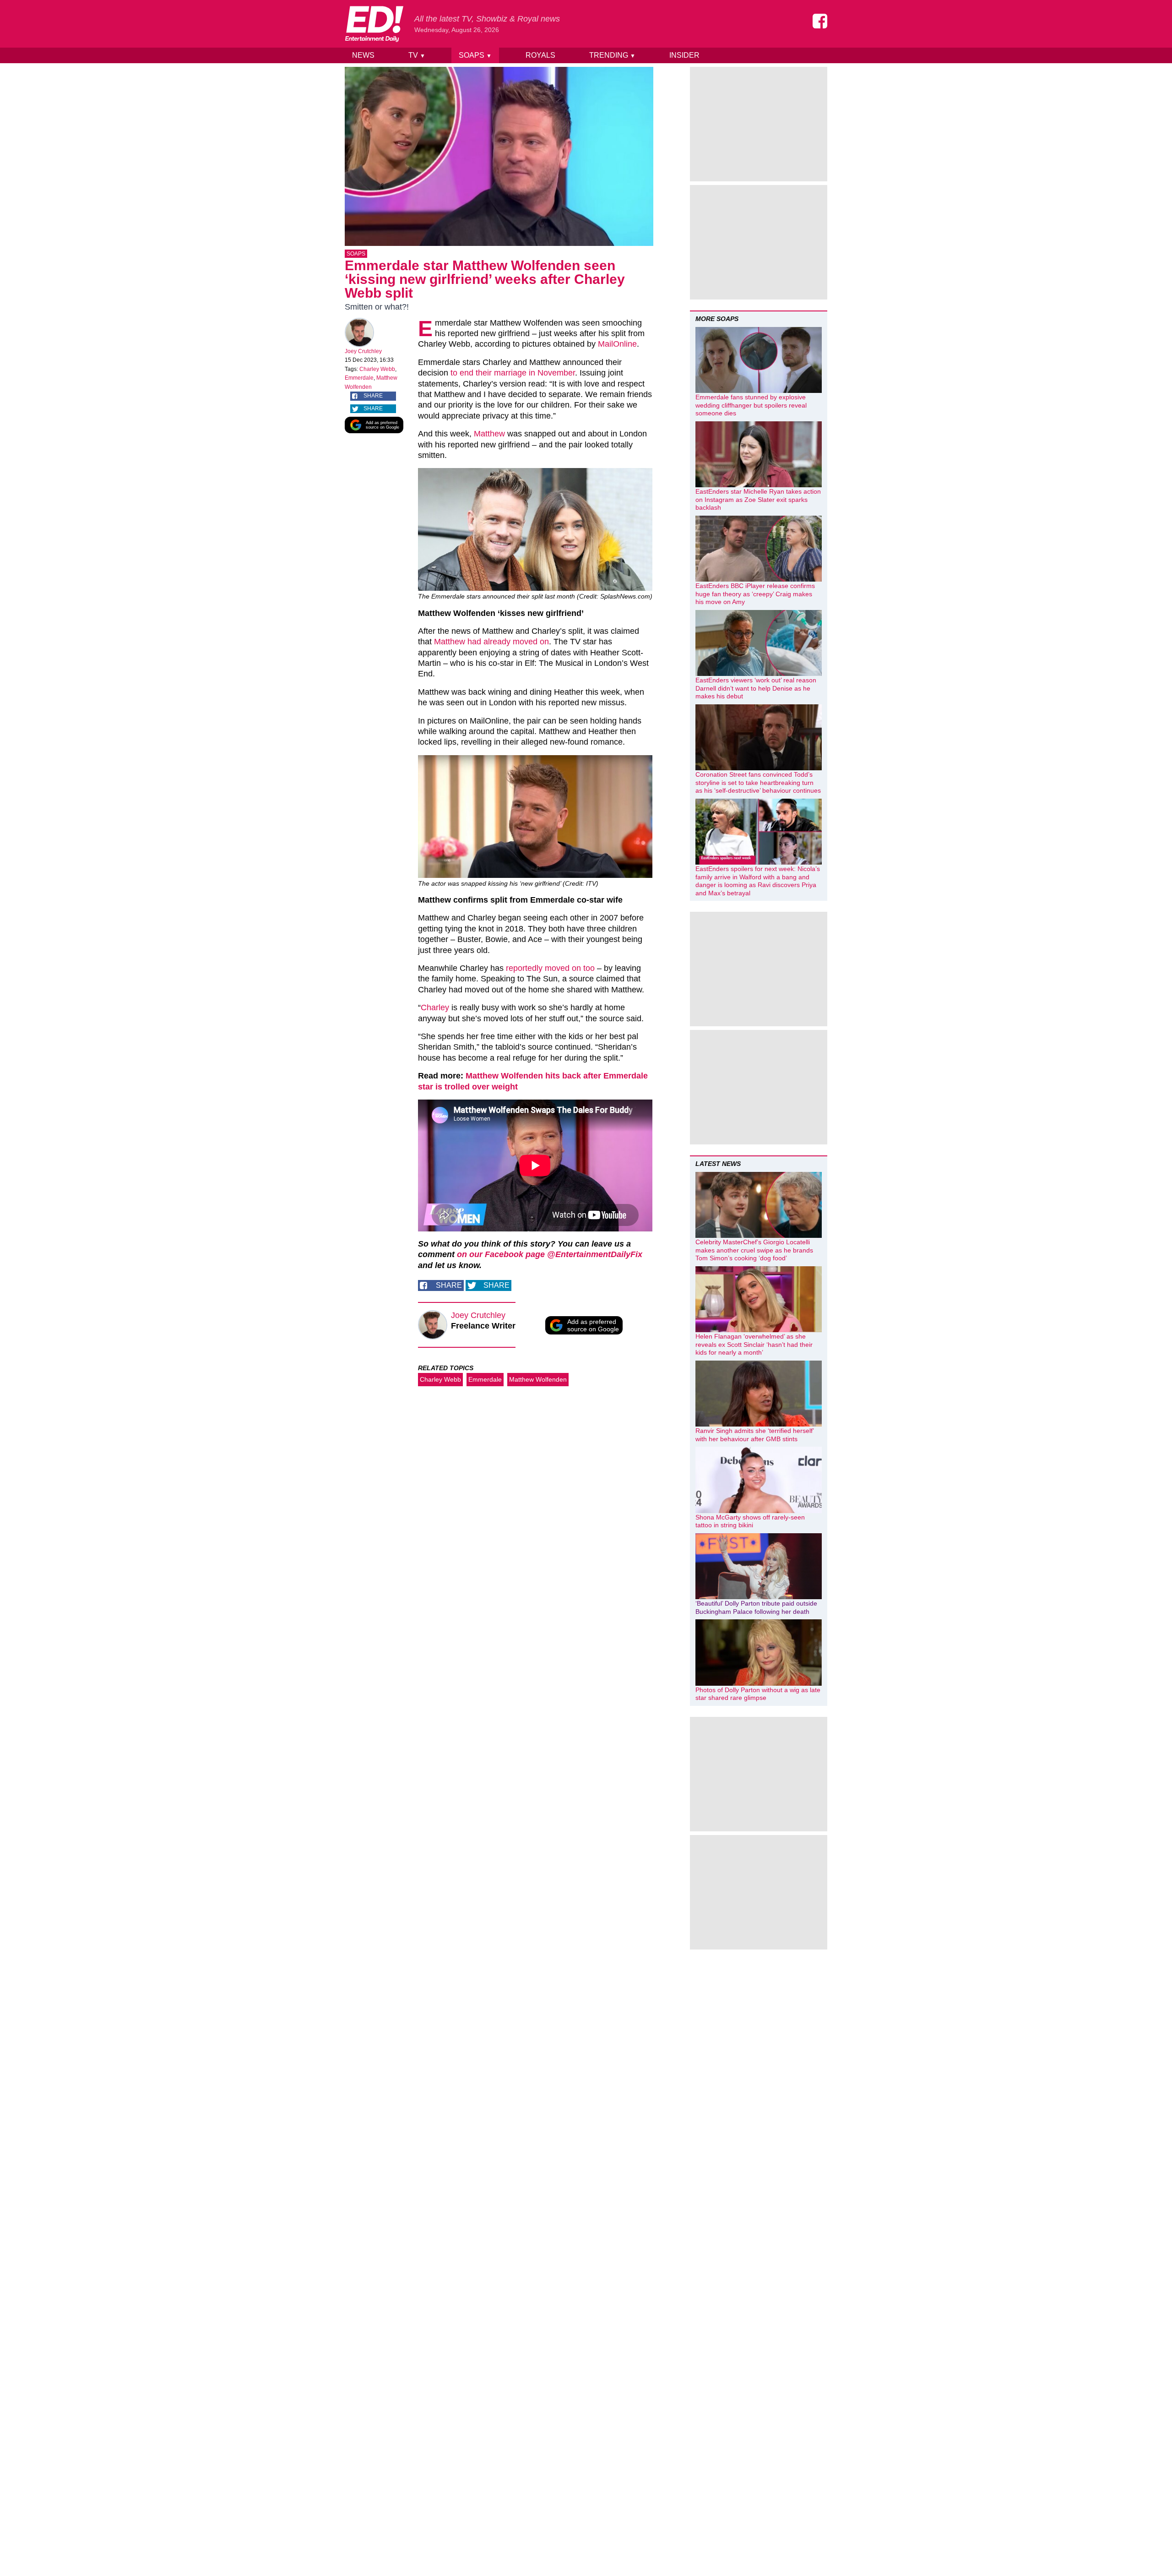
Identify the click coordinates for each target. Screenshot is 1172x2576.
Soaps (475, 55)
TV (417, 55)
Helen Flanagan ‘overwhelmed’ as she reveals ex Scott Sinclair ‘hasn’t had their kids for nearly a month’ (754, 1344)
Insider (684, 55)
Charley (435, 1008)
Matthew (489, 434)
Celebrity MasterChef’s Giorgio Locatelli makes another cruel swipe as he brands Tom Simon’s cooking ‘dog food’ (754, 1250)
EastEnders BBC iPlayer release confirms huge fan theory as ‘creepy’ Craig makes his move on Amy (755, 594)
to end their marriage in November (513, 373)
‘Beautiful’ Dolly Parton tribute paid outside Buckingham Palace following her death (756, 1607)
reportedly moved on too (550, 968)
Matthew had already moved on (491, 642)
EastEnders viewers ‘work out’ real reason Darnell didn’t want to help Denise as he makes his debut (756, 688)
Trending (612, 55)
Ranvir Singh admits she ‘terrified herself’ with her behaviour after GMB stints (754, 1435)
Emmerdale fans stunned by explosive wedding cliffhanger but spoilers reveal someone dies (751, 405)
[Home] (374, 24)
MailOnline (617, 344)
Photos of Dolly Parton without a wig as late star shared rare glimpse (758, 1694)
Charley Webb (377, 369)
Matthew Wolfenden (538, 1379)
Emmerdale (359, 378)
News (363, 55)
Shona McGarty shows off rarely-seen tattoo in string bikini (750, 1521)
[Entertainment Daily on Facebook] (820, 21)
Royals (540, 55)
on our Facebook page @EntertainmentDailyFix (550, 1254)
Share (373, 396)
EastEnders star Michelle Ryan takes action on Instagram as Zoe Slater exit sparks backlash (758, 499)
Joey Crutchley (363, 351)
